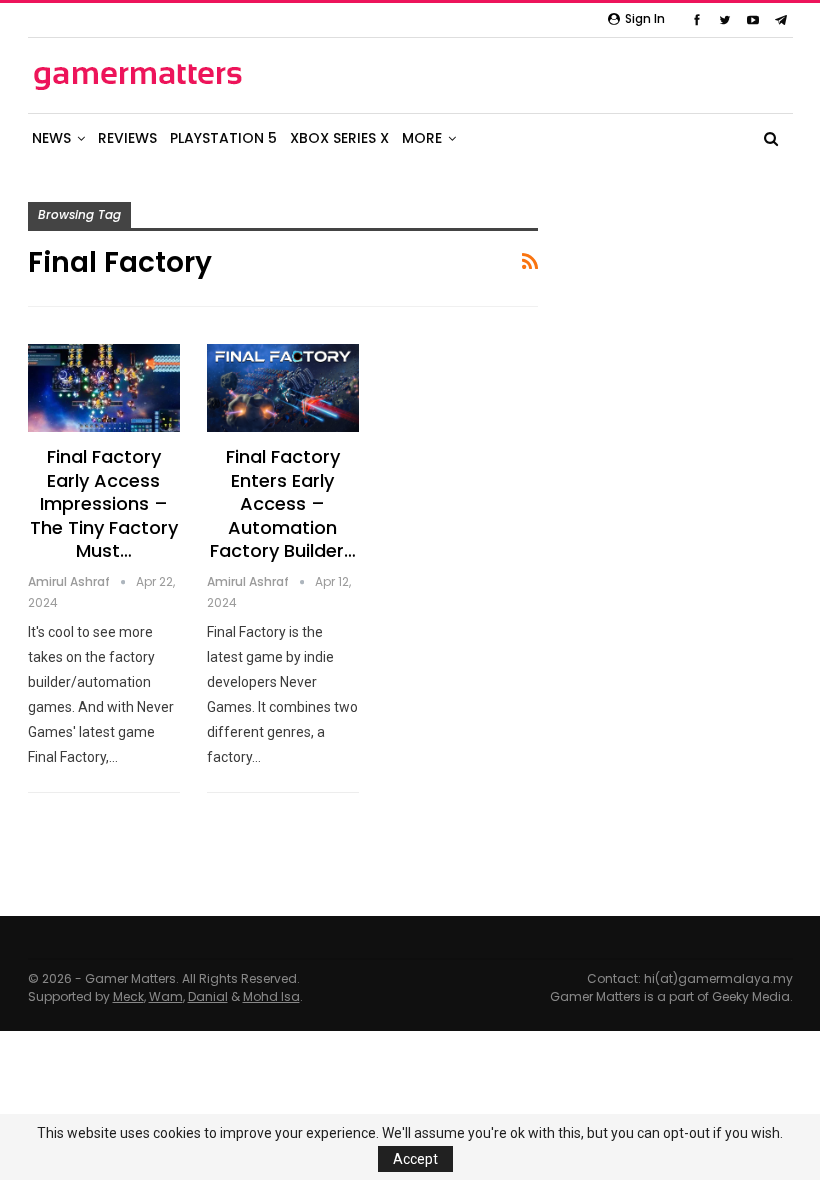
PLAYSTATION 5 (223, 138)
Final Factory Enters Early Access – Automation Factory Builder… (283, 503)
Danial (208, 996)
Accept (415, 1159)
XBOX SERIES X (339, 138)
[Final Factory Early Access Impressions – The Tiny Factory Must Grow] (104, 388)
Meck (128, 996)
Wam (166, 996)
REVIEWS (127, 138)
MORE (422, 138)
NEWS (51, 138)
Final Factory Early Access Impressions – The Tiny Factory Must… (104, 503)
